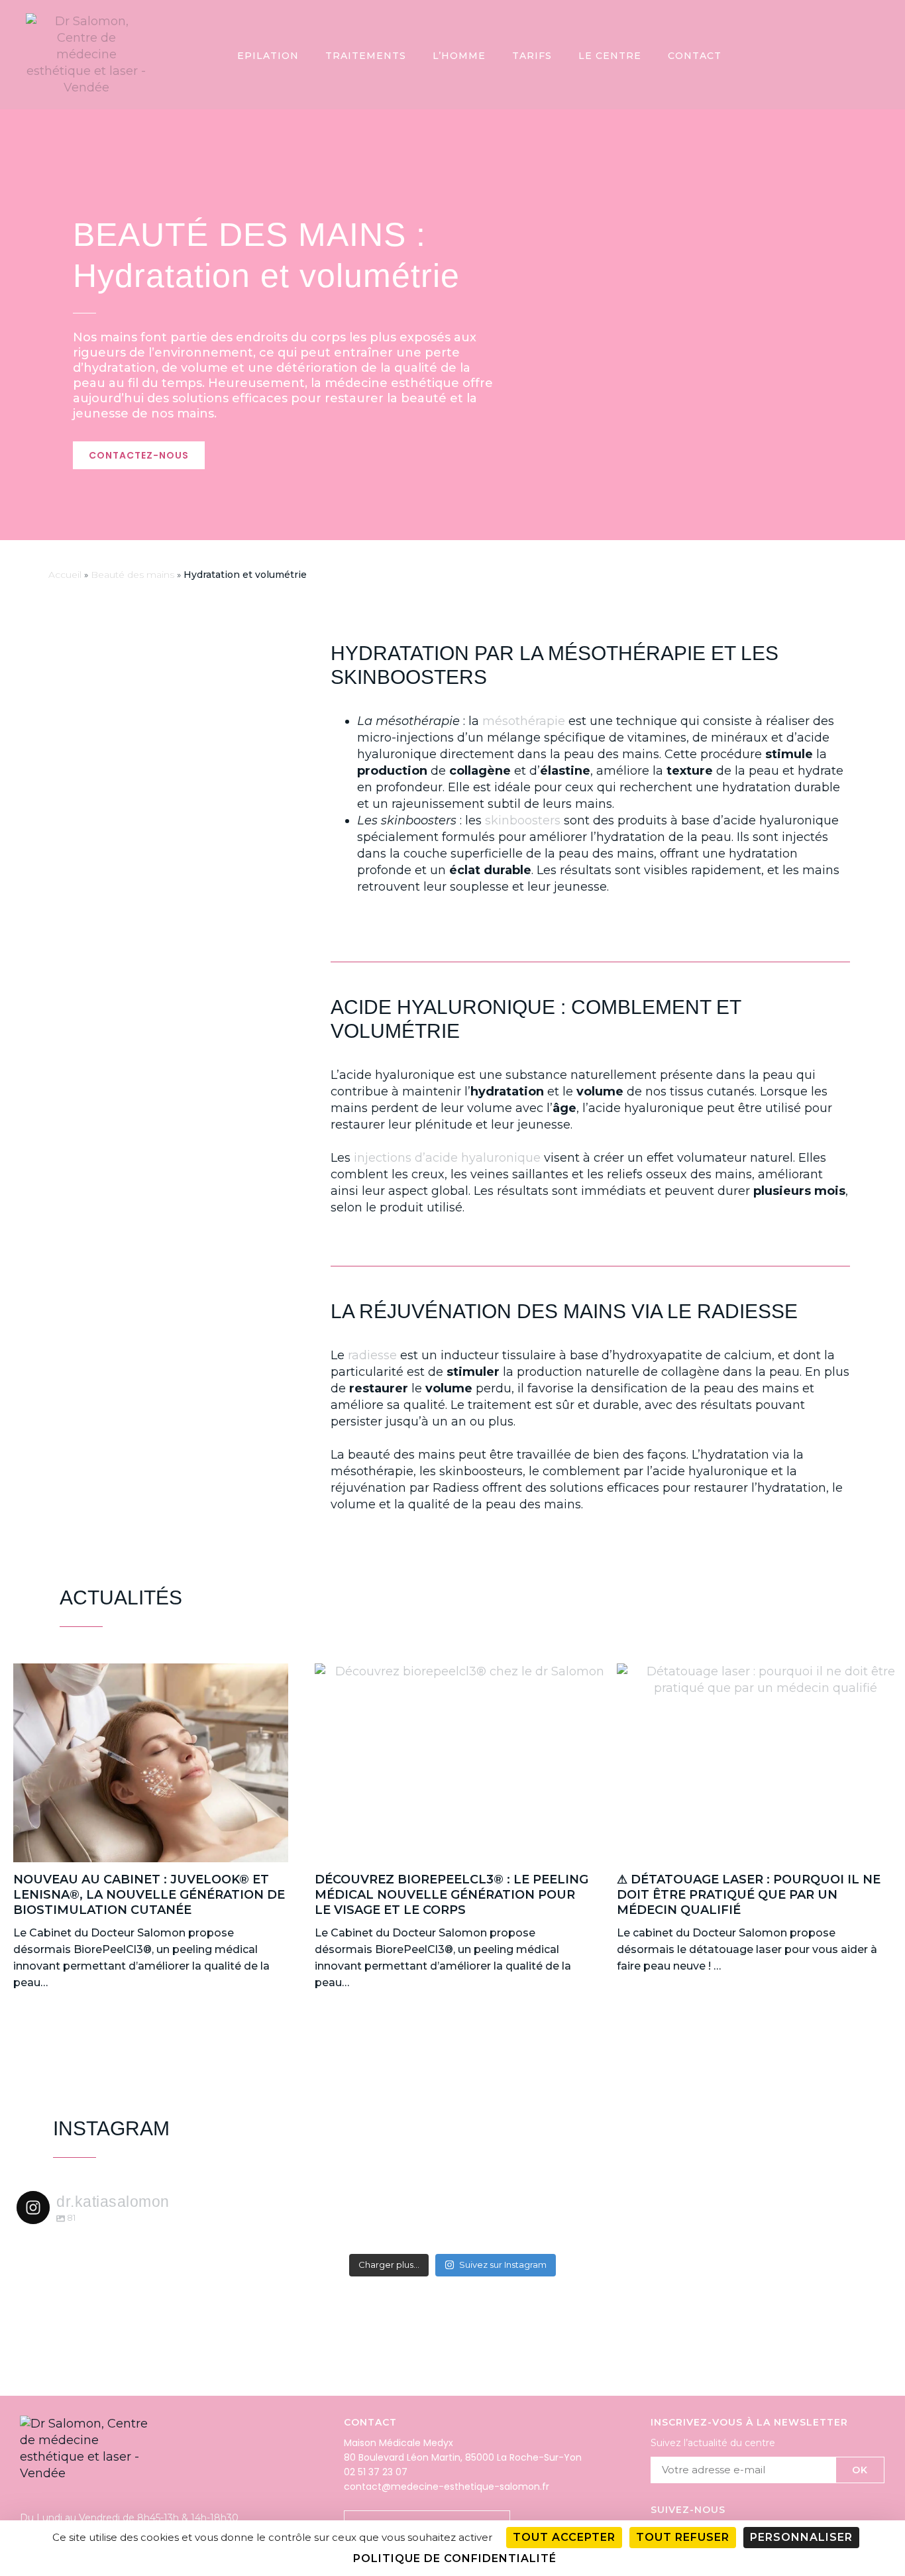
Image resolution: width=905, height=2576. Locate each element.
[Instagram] (853, 55)
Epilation (268, 56)
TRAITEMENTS (366, 56)
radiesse (372, 1355)
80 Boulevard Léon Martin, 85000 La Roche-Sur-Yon (463, 2457)
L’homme (459, 56)
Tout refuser (683, 2537)
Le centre (610, 56)
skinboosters (523, 820)
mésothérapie (524, 721)
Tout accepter (564, 2537)
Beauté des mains (133, 575)
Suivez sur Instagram (503, 2265)
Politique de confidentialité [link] (455, 2558)
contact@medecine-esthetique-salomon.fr (447, 2487)
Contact (695, 56)
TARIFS (532, 56)
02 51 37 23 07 (376, 2472)
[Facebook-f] (879, 55)
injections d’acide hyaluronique (447, 1158)
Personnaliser (801, 2537)
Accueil (65, 575)
